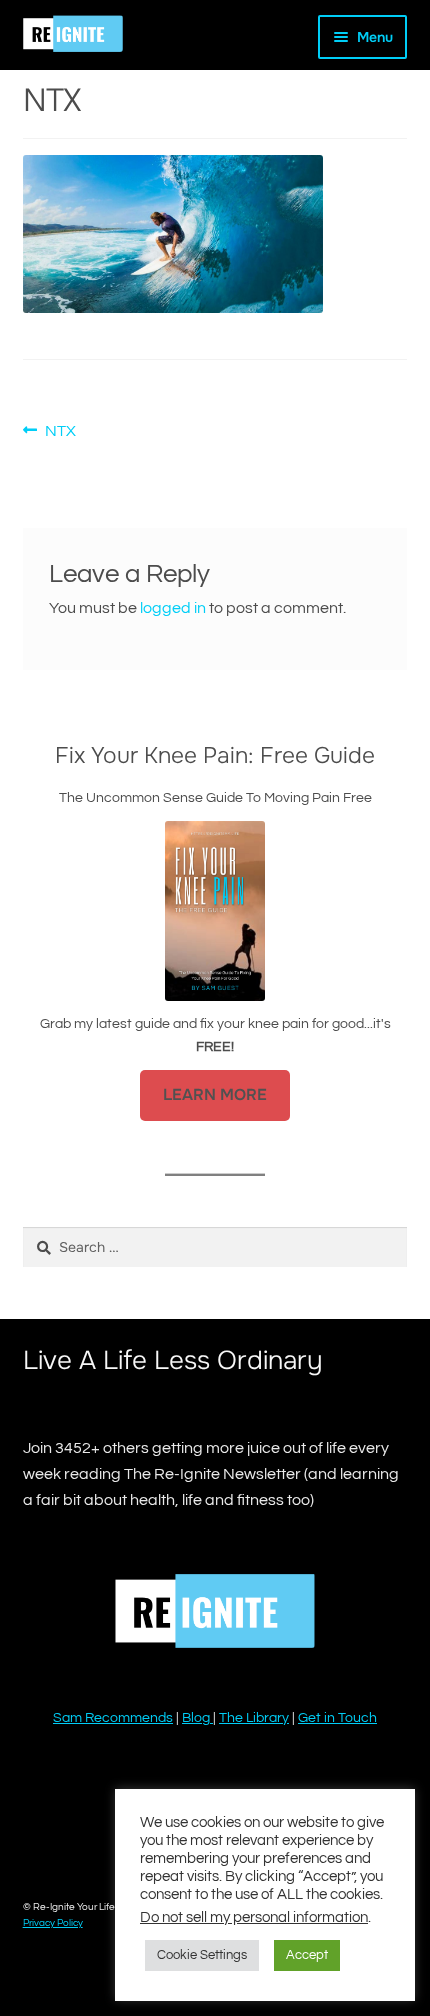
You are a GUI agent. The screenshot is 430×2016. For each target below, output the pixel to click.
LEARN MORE (215, 1095)
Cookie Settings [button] (202, 1955)
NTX (60, 433)
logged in (173, 608)
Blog (197, 1718)
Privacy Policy (53, 1923)
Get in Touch (337, 1718)
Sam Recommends (113, 1718)
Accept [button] (307, 1955)
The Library (254, 1718)
